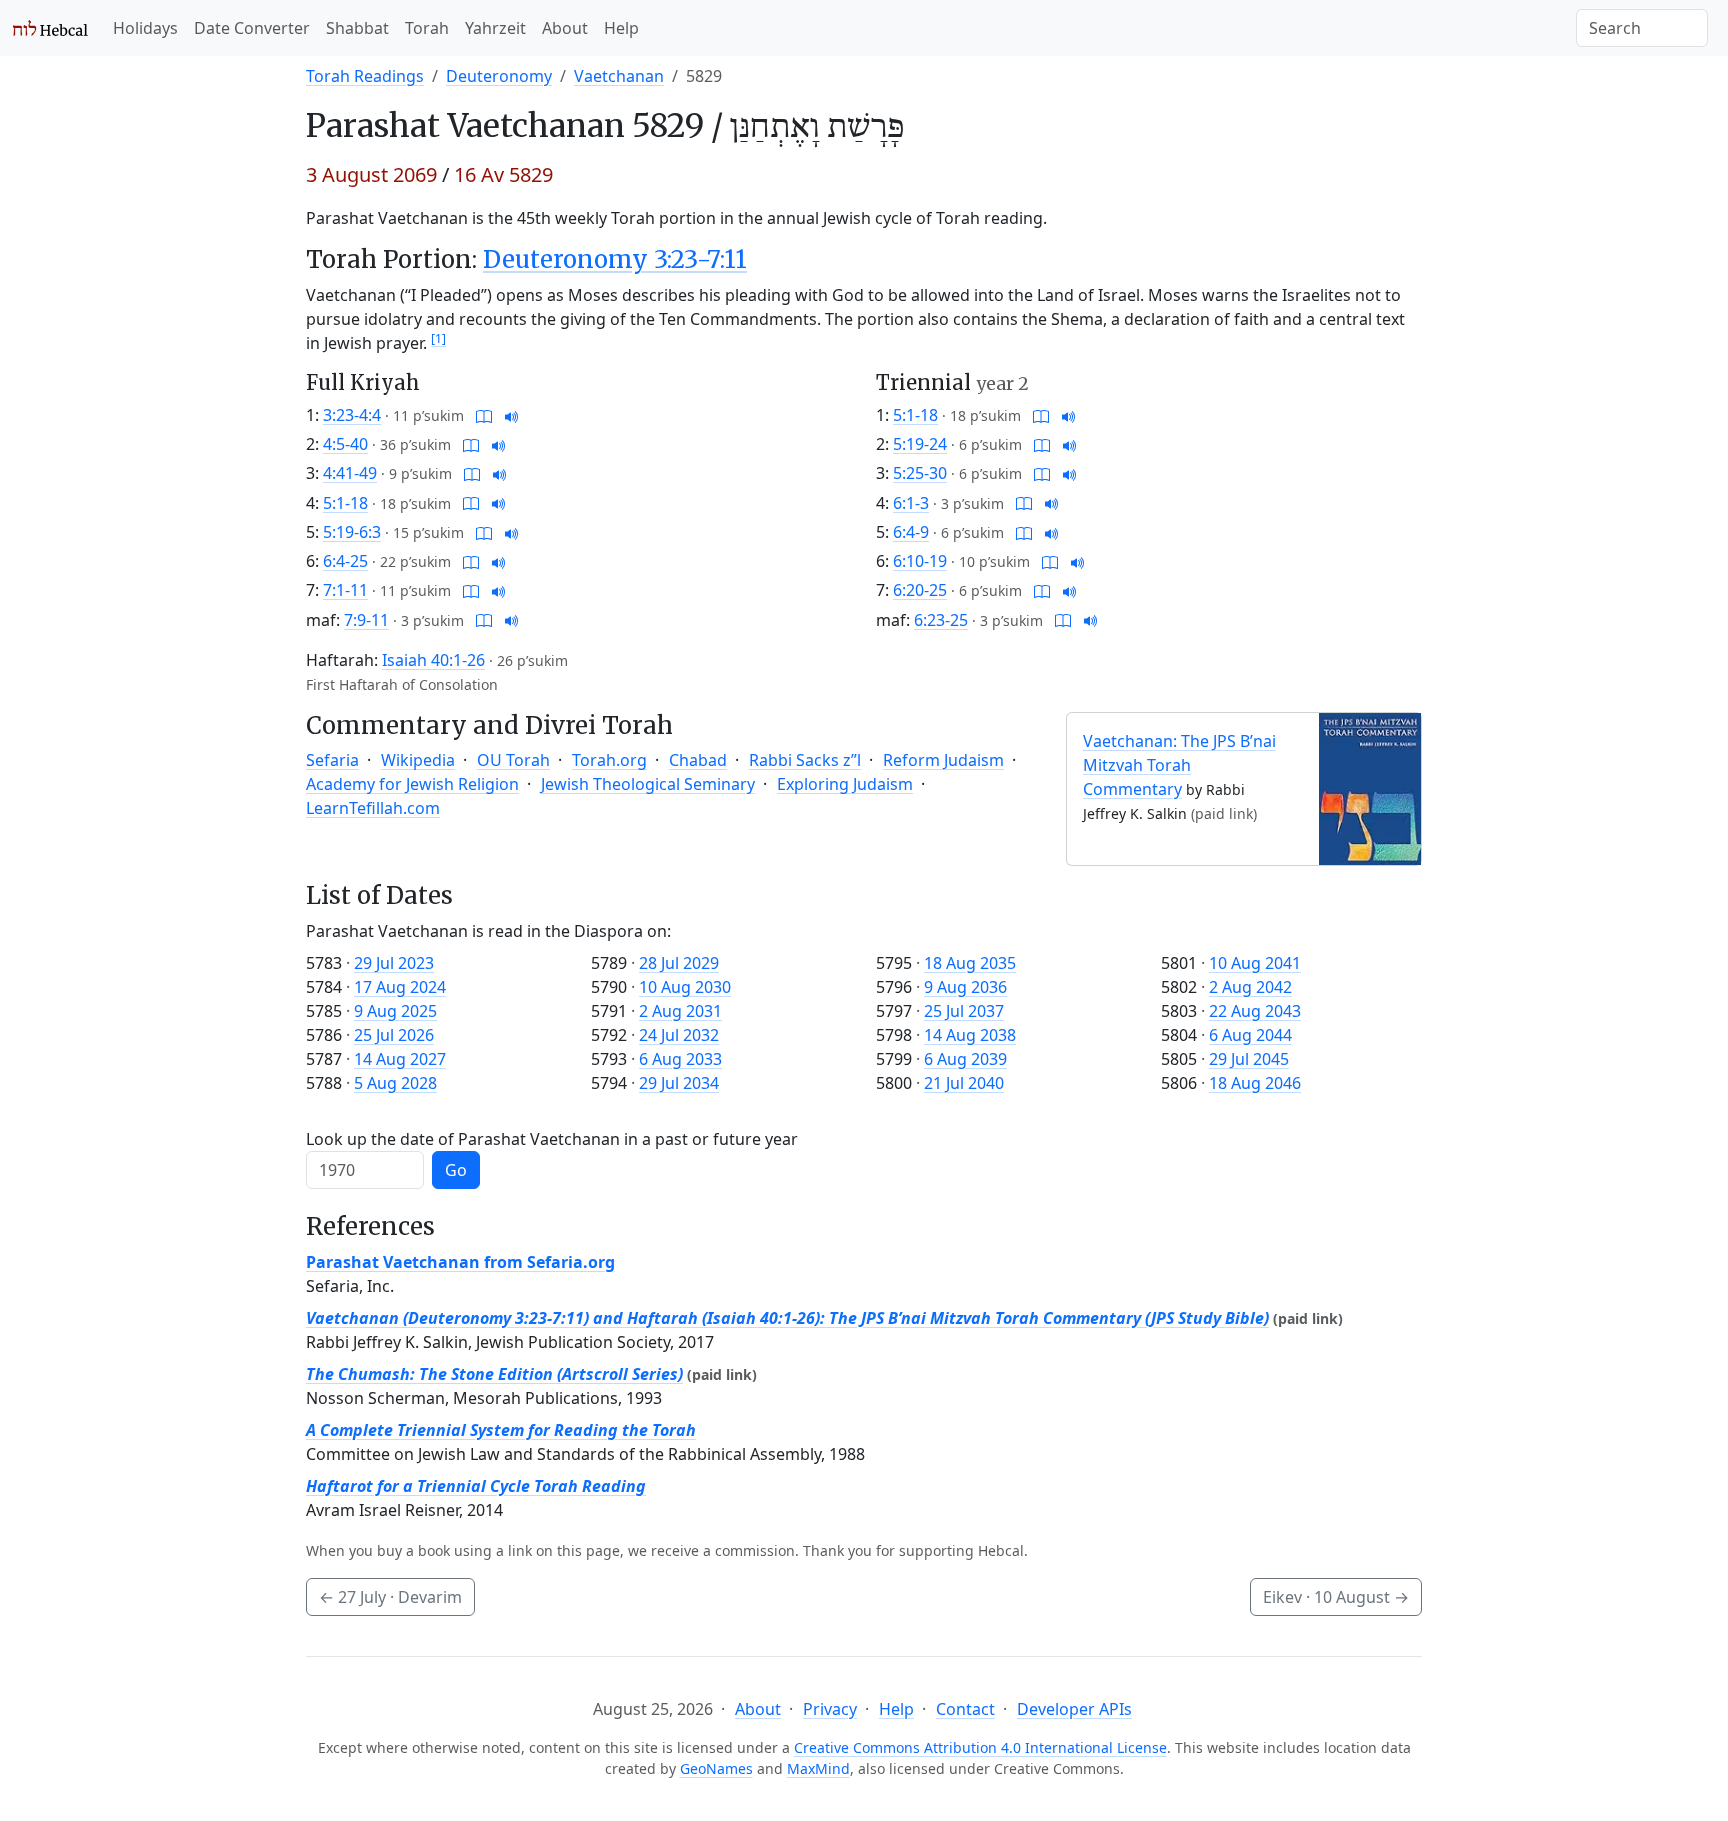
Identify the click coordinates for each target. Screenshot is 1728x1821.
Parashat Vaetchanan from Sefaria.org (460, 1262)
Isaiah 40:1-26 (433, 660)
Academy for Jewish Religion (412, 784)
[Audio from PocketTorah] (512, 415)
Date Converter (252, 28)
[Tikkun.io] (484, 415)
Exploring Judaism (845, 784)
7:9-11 (366, 620)
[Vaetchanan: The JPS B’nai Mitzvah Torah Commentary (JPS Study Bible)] (1370, 787)
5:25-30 (920, 473)
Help (621, 28)
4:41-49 (350, 473)
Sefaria (332, 760)
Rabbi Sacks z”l (805, 760)
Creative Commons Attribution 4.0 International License (980, 1747)
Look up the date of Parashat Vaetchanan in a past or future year (552, 1139)
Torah (427, 28)
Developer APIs (1074, 1709)
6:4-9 (911, 532)
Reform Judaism (943, 760)
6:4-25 (345, 561)
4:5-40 (345, 444)
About (565, 28)
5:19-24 (920, 444)
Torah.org (609, 760)
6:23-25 (941, 620)
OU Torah (513, 760)
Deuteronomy (499, 76)
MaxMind (818, 1768)
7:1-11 (345, 590)
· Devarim (390, 1597)
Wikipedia (418, 760)
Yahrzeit (495, 28)
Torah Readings (365, 76)
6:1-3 (911, 503)
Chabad (698, 760)
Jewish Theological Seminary (648, 784)
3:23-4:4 (352, 415)
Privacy (830, 1709)
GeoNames (716, 1768)
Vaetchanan (619, 76)
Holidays (145, 28)
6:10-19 (920, 561)
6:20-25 (920, 590)
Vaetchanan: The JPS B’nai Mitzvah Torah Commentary (1179, 765)
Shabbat (357, 28)
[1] (438, 338)
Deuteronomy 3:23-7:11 (615, 259)
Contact (965, 1709)
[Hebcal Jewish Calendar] (50, 28)
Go (456, 1170)
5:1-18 (345, 503)
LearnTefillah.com (373, 808)
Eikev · (1336, 1597)
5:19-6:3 (352, 532)
